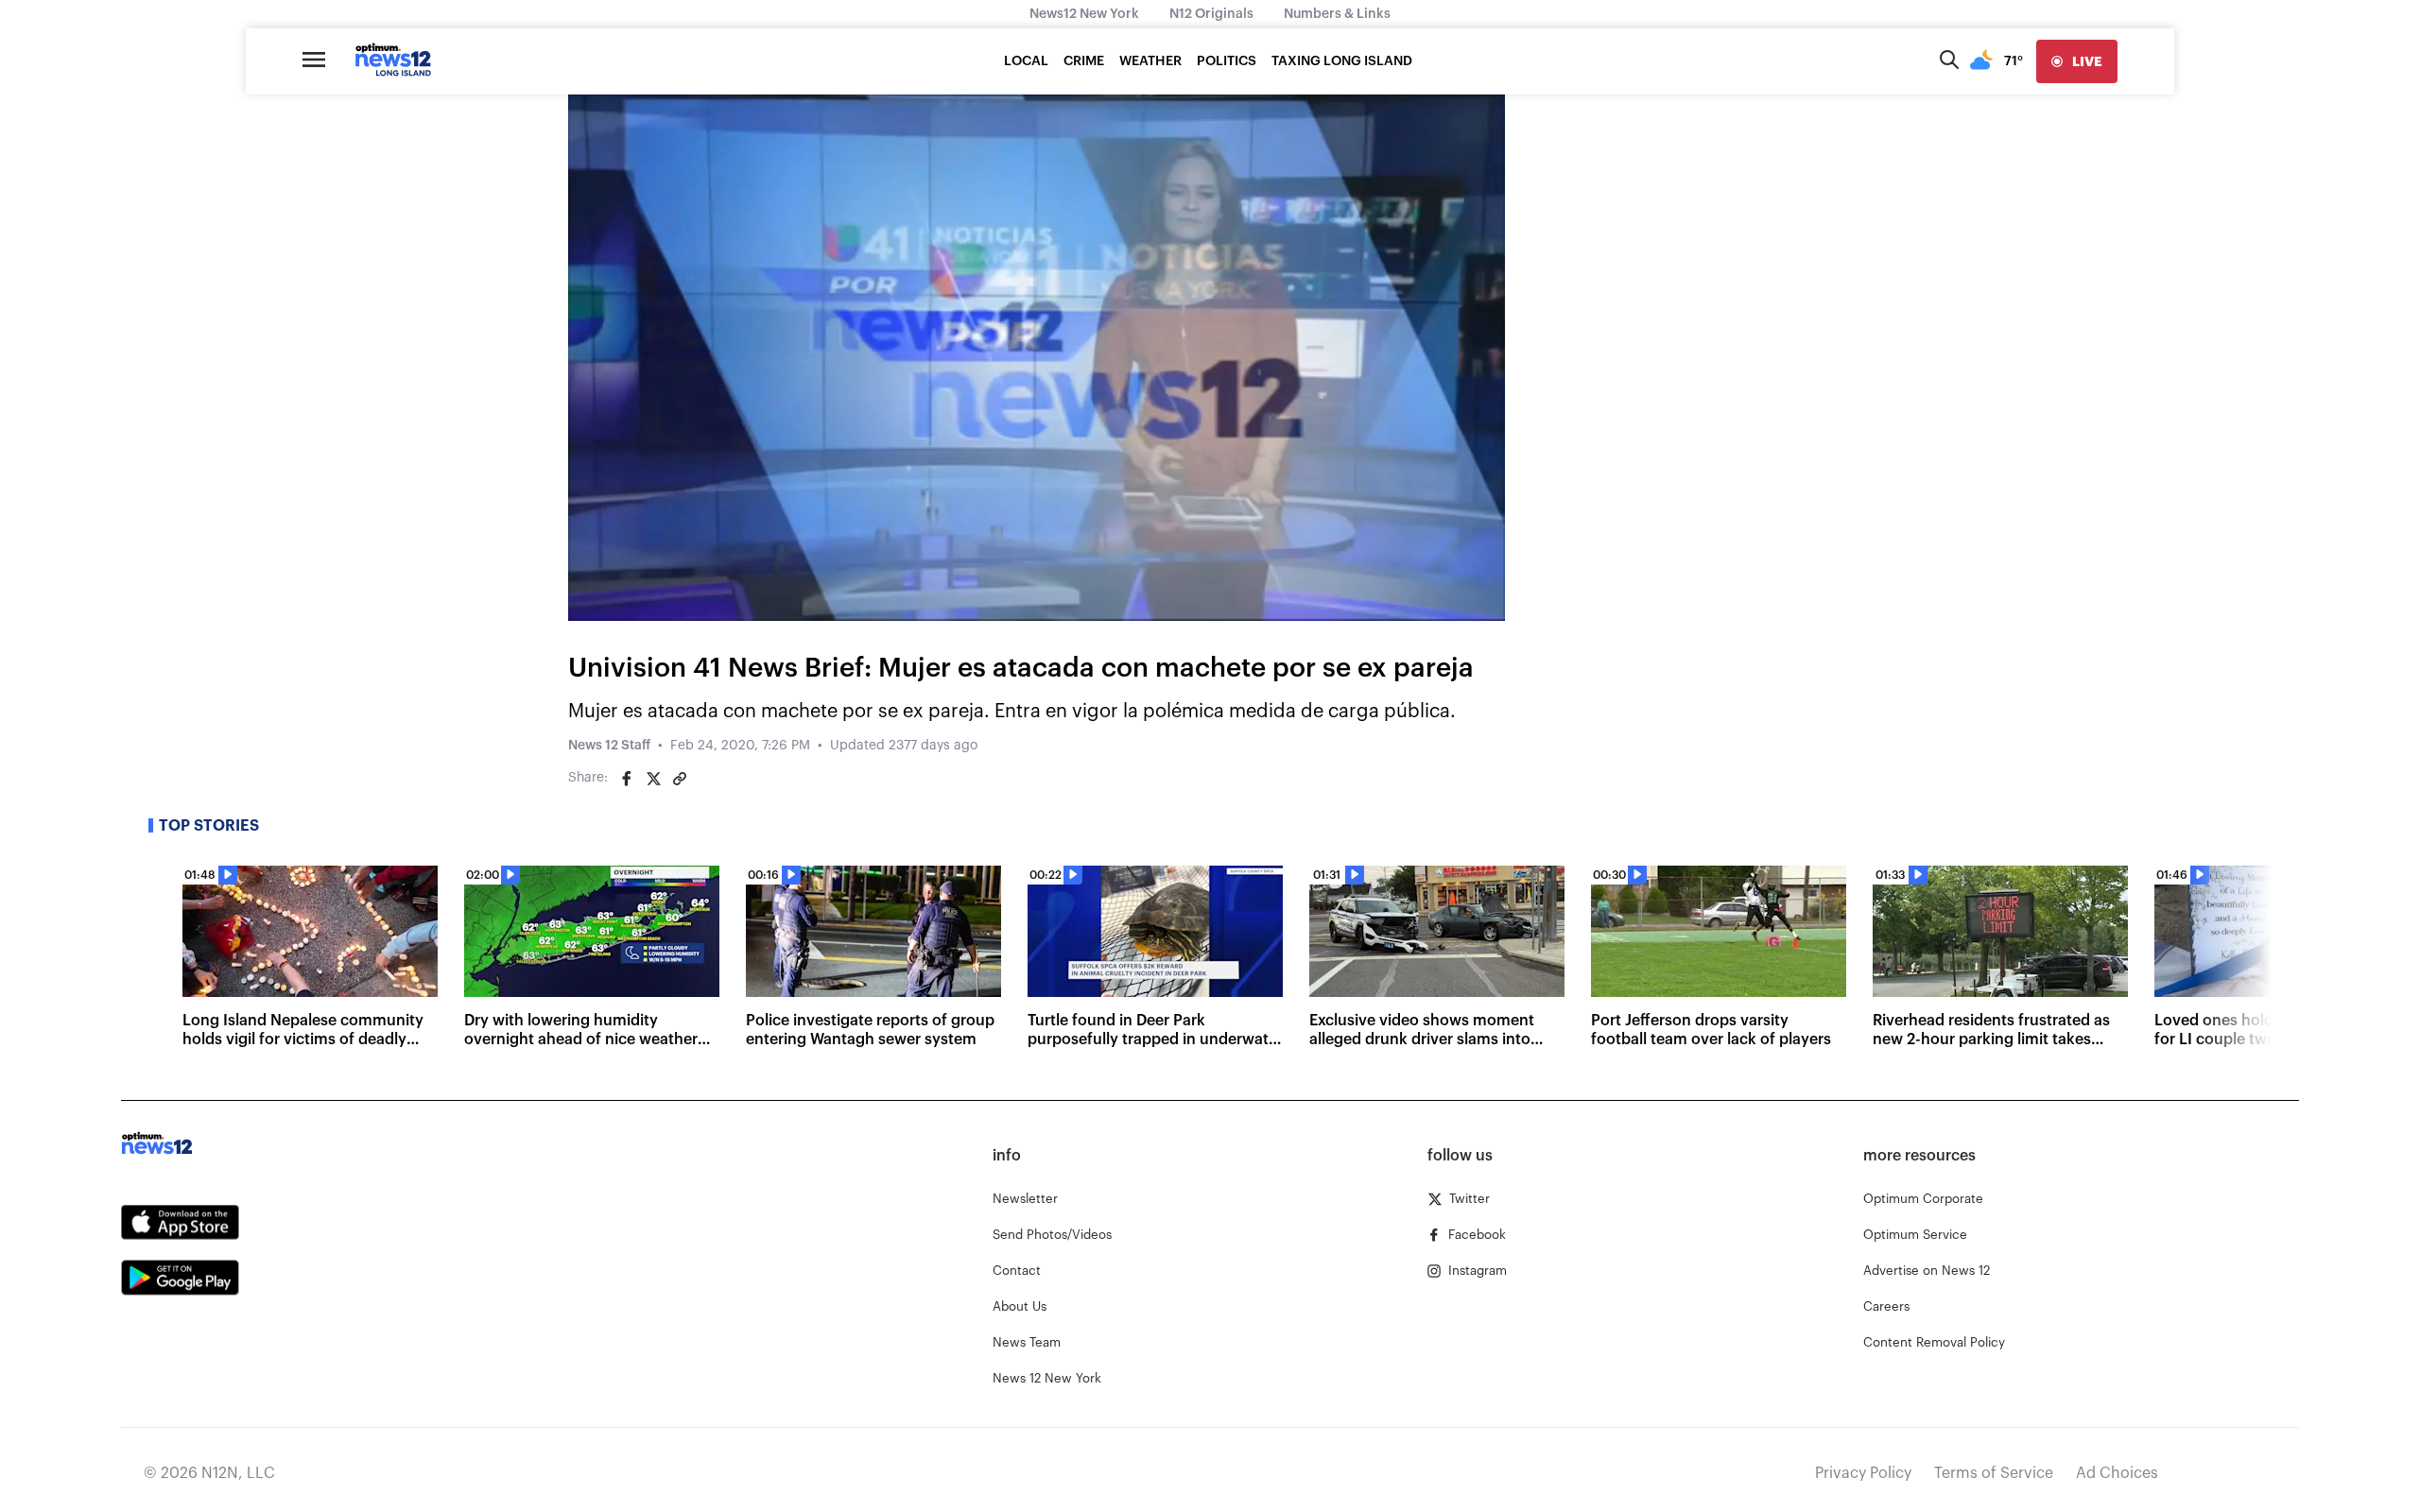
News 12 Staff (609, 746)
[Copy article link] (680, 779)
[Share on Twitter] (653, 779)
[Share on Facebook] (627, 779)
